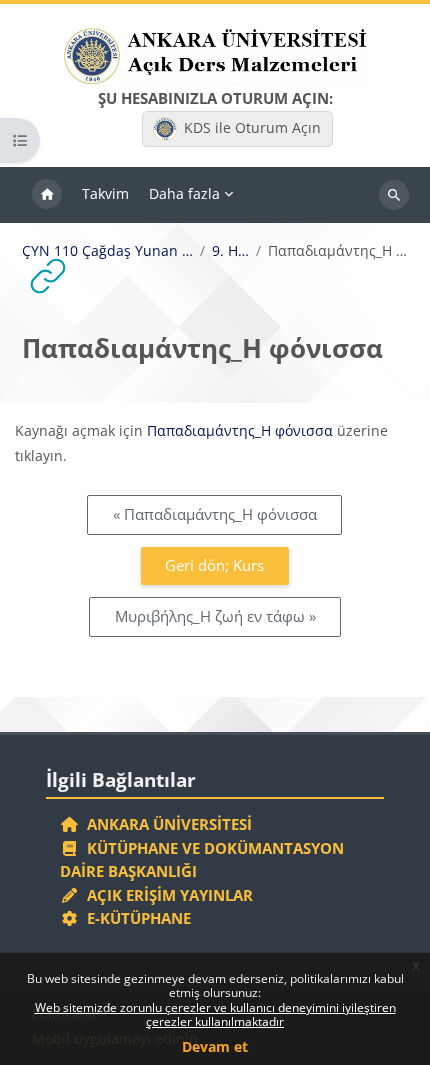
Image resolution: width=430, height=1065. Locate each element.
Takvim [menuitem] (105, 193)
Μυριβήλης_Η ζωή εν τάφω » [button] (215, 616)
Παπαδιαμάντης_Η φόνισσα (240, 430)
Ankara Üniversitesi (165, 824)
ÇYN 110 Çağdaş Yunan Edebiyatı (107, 251)
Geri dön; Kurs (214, 565)
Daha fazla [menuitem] (184, 193)
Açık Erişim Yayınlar (168, 895)
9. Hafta (230, 251)
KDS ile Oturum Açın (252, 127)
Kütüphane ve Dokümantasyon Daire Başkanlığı (202, 860)
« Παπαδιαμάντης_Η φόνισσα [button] (215, 514)
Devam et (215, 1046)
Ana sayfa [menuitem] (47, 195)
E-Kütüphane (135, 918)
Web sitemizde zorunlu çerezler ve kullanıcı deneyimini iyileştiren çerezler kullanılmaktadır (215, 1014)
